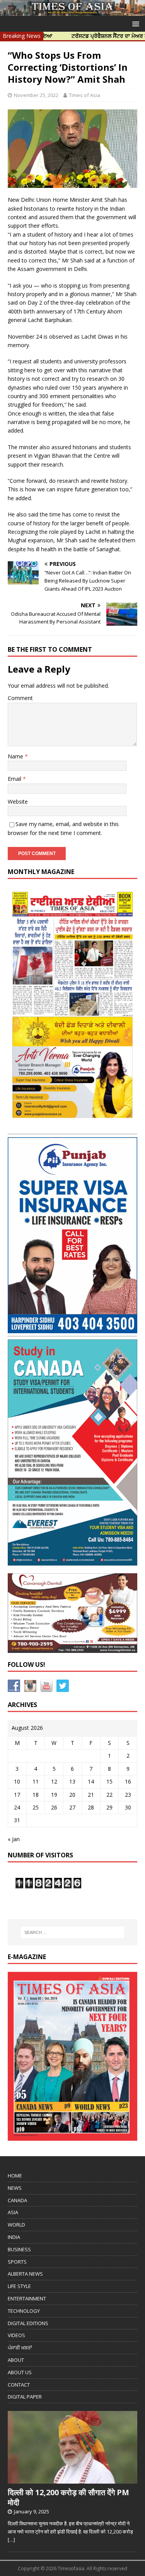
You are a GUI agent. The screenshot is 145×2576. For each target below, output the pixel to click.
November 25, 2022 (36, 95)
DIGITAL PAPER (25, 2397)
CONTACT (19, 2385)
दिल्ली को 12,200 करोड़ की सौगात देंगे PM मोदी (68, 2497)
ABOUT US (20, 2372)
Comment (20, 698)
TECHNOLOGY (24, 2311)
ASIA (13, 2212)
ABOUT (16, 2360)
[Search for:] (73, 1932)
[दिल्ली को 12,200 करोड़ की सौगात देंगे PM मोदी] (72, 2480)
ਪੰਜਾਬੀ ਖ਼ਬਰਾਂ (20, 2348)
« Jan (14, 1839)
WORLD (16, 2225)
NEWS (15, 2188)
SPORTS (17, 2262)
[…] (11, 2540)
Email (15, 779)
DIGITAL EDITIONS (28, 2323)
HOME (15, 2176)
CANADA (17, 2200)
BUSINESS (19, 2249)
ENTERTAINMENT (27, 2298)
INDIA (14, 2237)
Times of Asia (84, 95)
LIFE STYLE (19, 2286)
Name (16, 756)
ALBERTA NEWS (25, 2274)
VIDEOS (16, 2335)
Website (18, 802)
